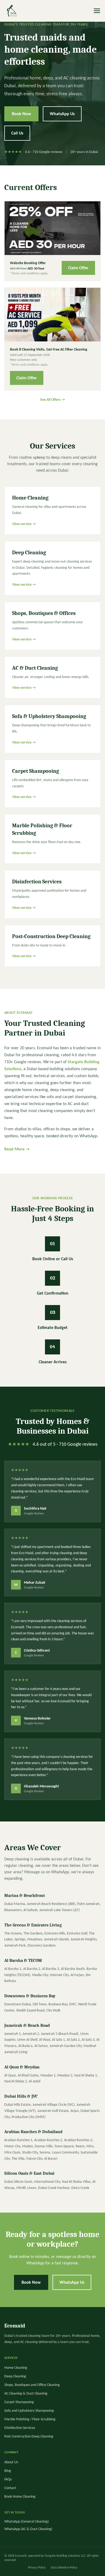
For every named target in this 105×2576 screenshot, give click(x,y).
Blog (8, 2471)
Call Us (17, 133)
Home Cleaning (16, 2368)
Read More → (17, 1149)
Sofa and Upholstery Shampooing (29, 2411)
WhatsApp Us (62, 114)
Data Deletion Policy (64, 2567)
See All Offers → (52, 400)
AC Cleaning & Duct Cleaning (26, 2393)
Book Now (21, 114)
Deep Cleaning (15, 2376)
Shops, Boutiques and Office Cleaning (32, 2385)
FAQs (8, 2479)
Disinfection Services (20, 2428)
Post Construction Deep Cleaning (29, 2436)
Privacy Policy (37, 2567)
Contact (10, 2488)
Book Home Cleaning (20, 2496)
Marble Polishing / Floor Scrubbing (30, 2419)
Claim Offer (78, 268)
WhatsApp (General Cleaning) (27, 2521)
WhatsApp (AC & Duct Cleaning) (28, 2529)
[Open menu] (97, 11)
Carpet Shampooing (19, 2402)
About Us (11, 2462)
